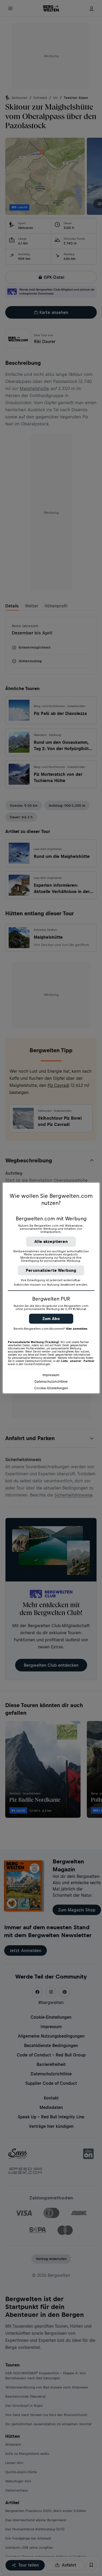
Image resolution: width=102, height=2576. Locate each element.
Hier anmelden (77, 1329)
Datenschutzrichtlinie (51, 1381)
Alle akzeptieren (51, 1241)
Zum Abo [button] (51, 1319)
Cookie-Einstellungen (51, 1388)
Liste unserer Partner (78, 1361)
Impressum (51, 1375)
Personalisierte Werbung (51, 1270)
